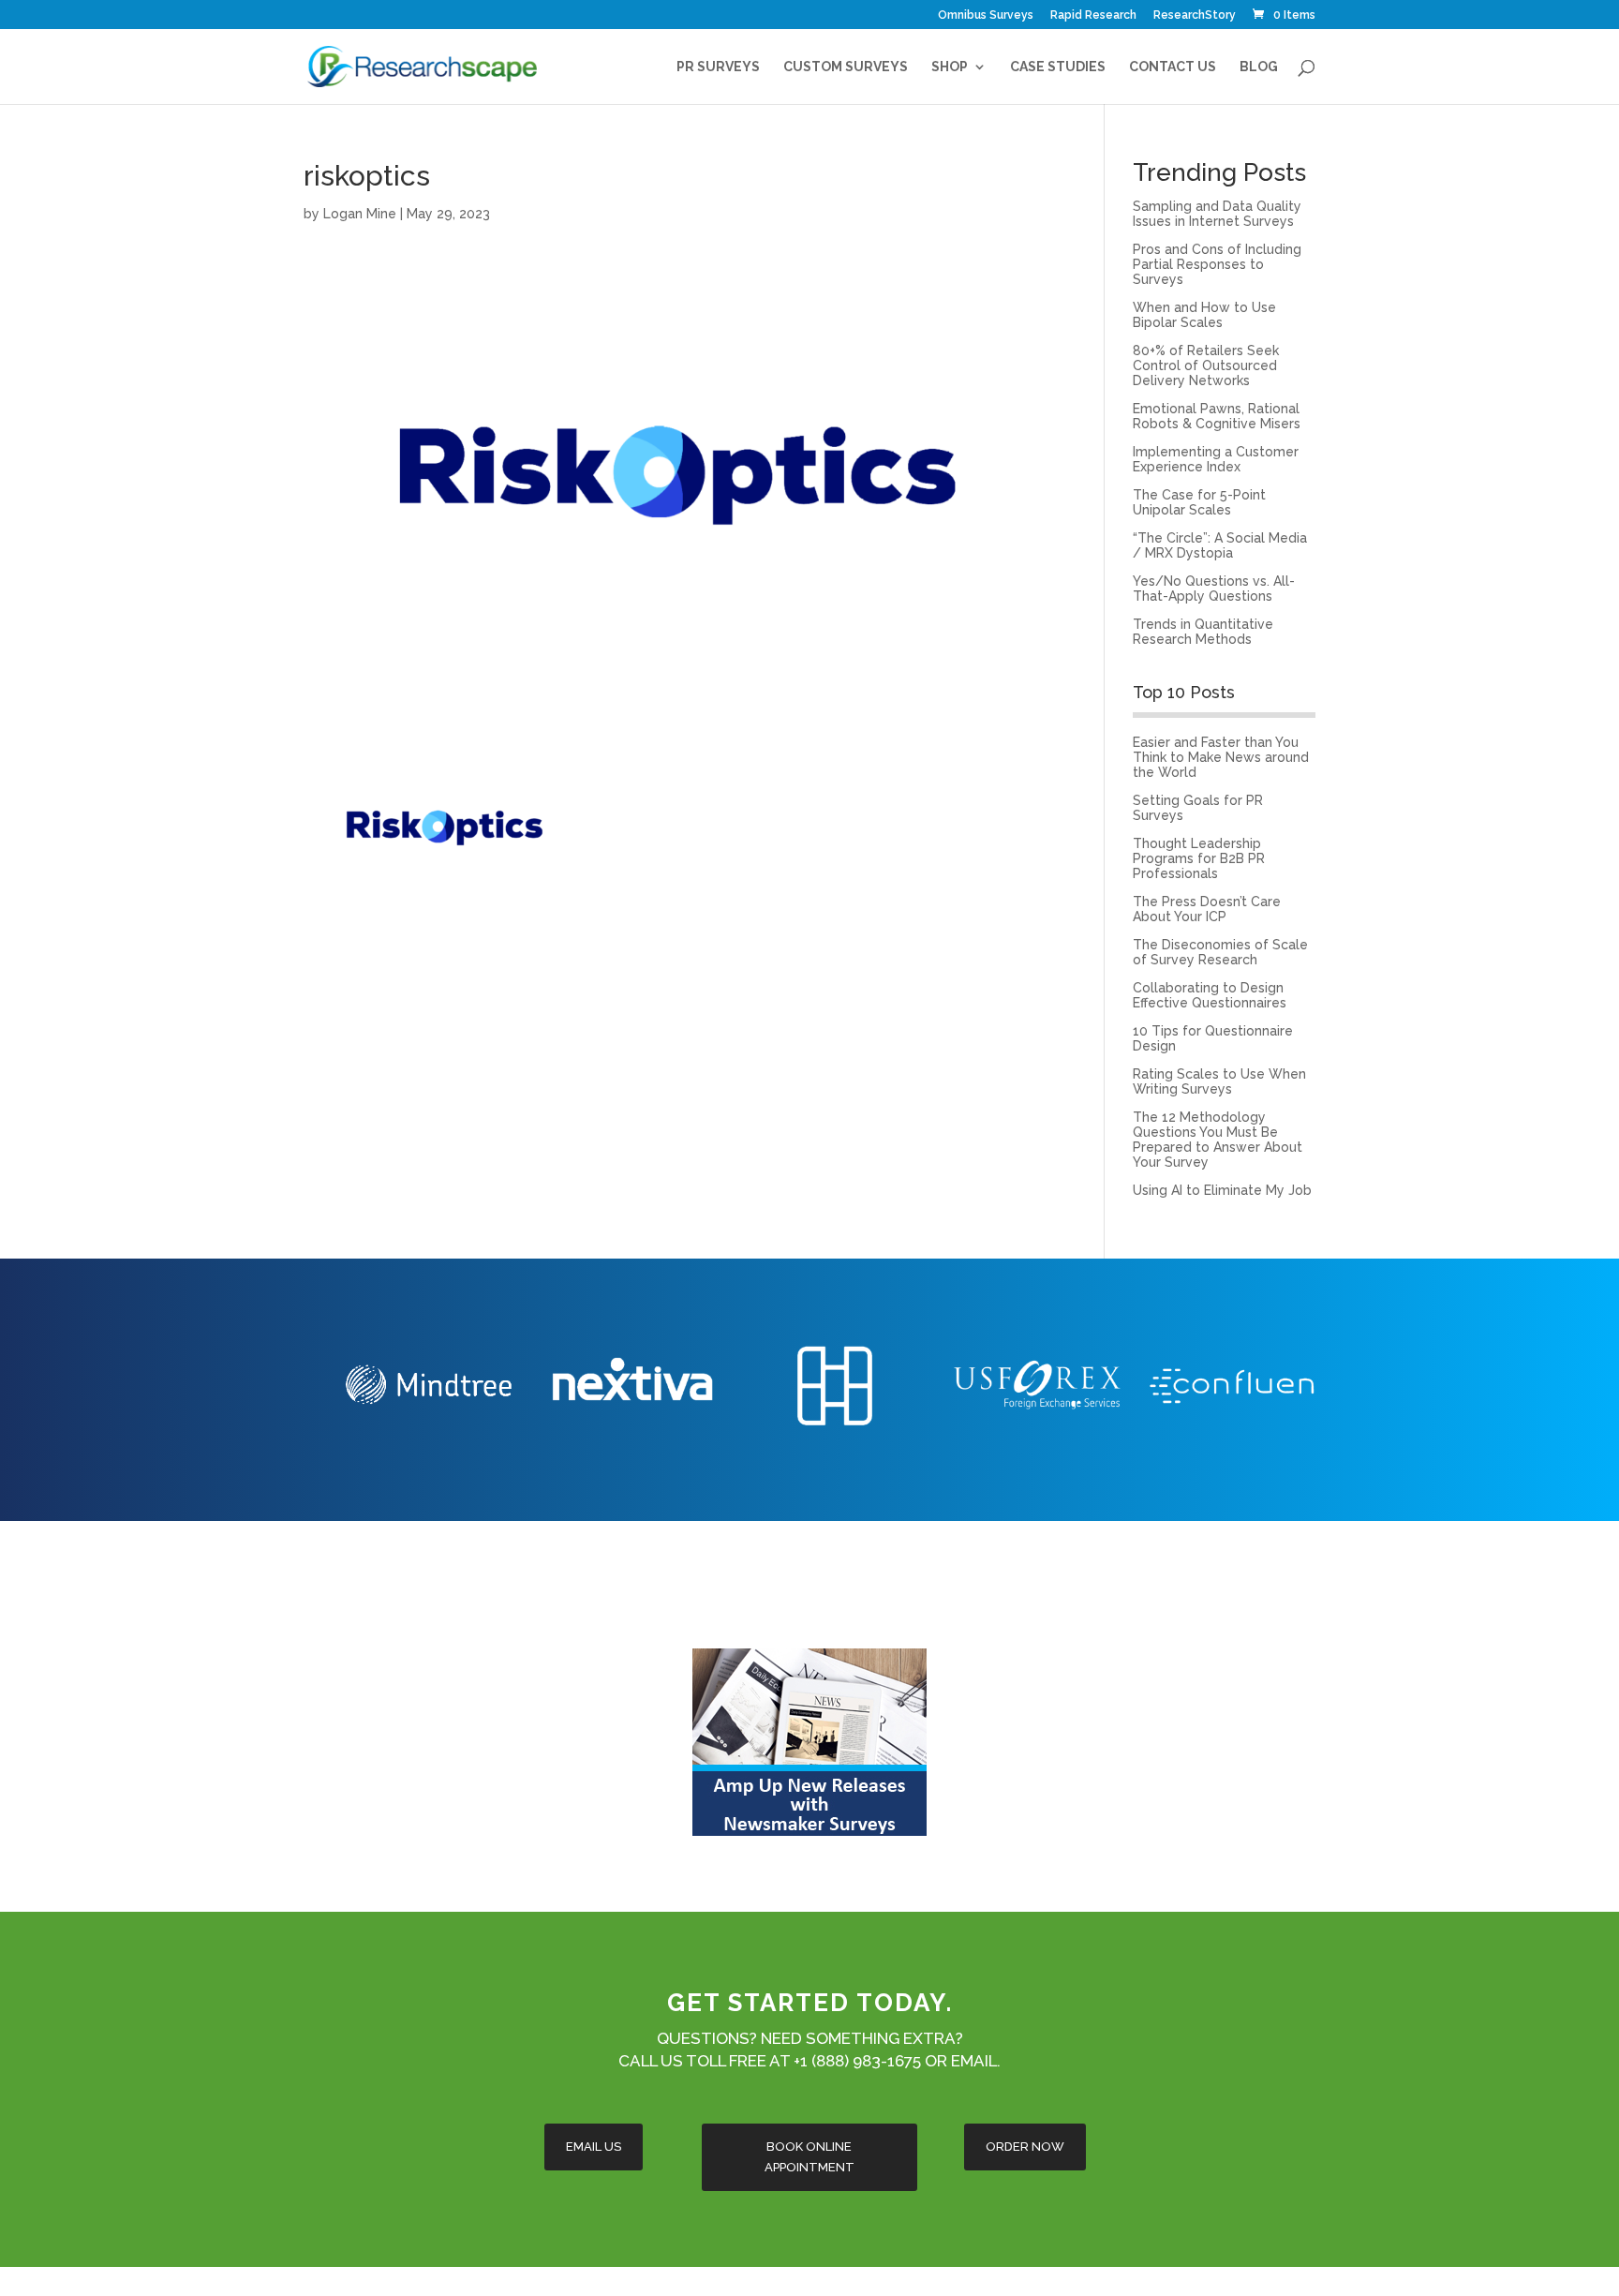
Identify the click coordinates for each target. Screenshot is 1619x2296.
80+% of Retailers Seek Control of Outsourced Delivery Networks (1206, 365)
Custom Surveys (846, 67)
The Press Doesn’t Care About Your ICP (1207, 909)
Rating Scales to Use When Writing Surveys (1219, 1081)
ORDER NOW (1025, 2147)
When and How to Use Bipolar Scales (1204, 315)
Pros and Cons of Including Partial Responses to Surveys (1217, 264)
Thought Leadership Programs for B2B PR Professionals (1199, 858)
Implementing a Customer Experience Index (1216, 459)
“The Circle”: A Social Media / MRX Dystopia (1220, 545)
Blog (1259, 67)
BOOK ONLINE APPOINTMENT (809, 2157)
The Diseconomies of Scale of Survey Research (1220, 952)
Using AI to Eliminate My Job (1222, 1190)
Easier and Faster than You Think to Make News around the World (1221, 757)
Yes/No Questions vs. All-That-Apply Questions (1214, 589)
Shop (950, 67)
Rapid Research (1093, 15)
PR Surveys (718, 67)
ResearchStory (1195, 15)
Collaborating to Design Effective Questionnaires (1210, 995)
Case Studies (1058, 67)
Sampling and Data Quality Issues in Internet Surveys (1217, 214)
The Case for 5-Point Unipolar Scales (1199, 502)
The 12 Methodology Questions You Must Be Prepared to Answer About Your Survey (1218, 1140)
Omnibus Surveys (986, 15)
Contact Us (1173, 67)
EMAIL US (594, 2147)
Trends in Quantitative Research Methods (1203, 632)
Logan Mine (360, 214)
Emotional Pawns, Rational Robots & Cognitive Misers (1217, 416)
